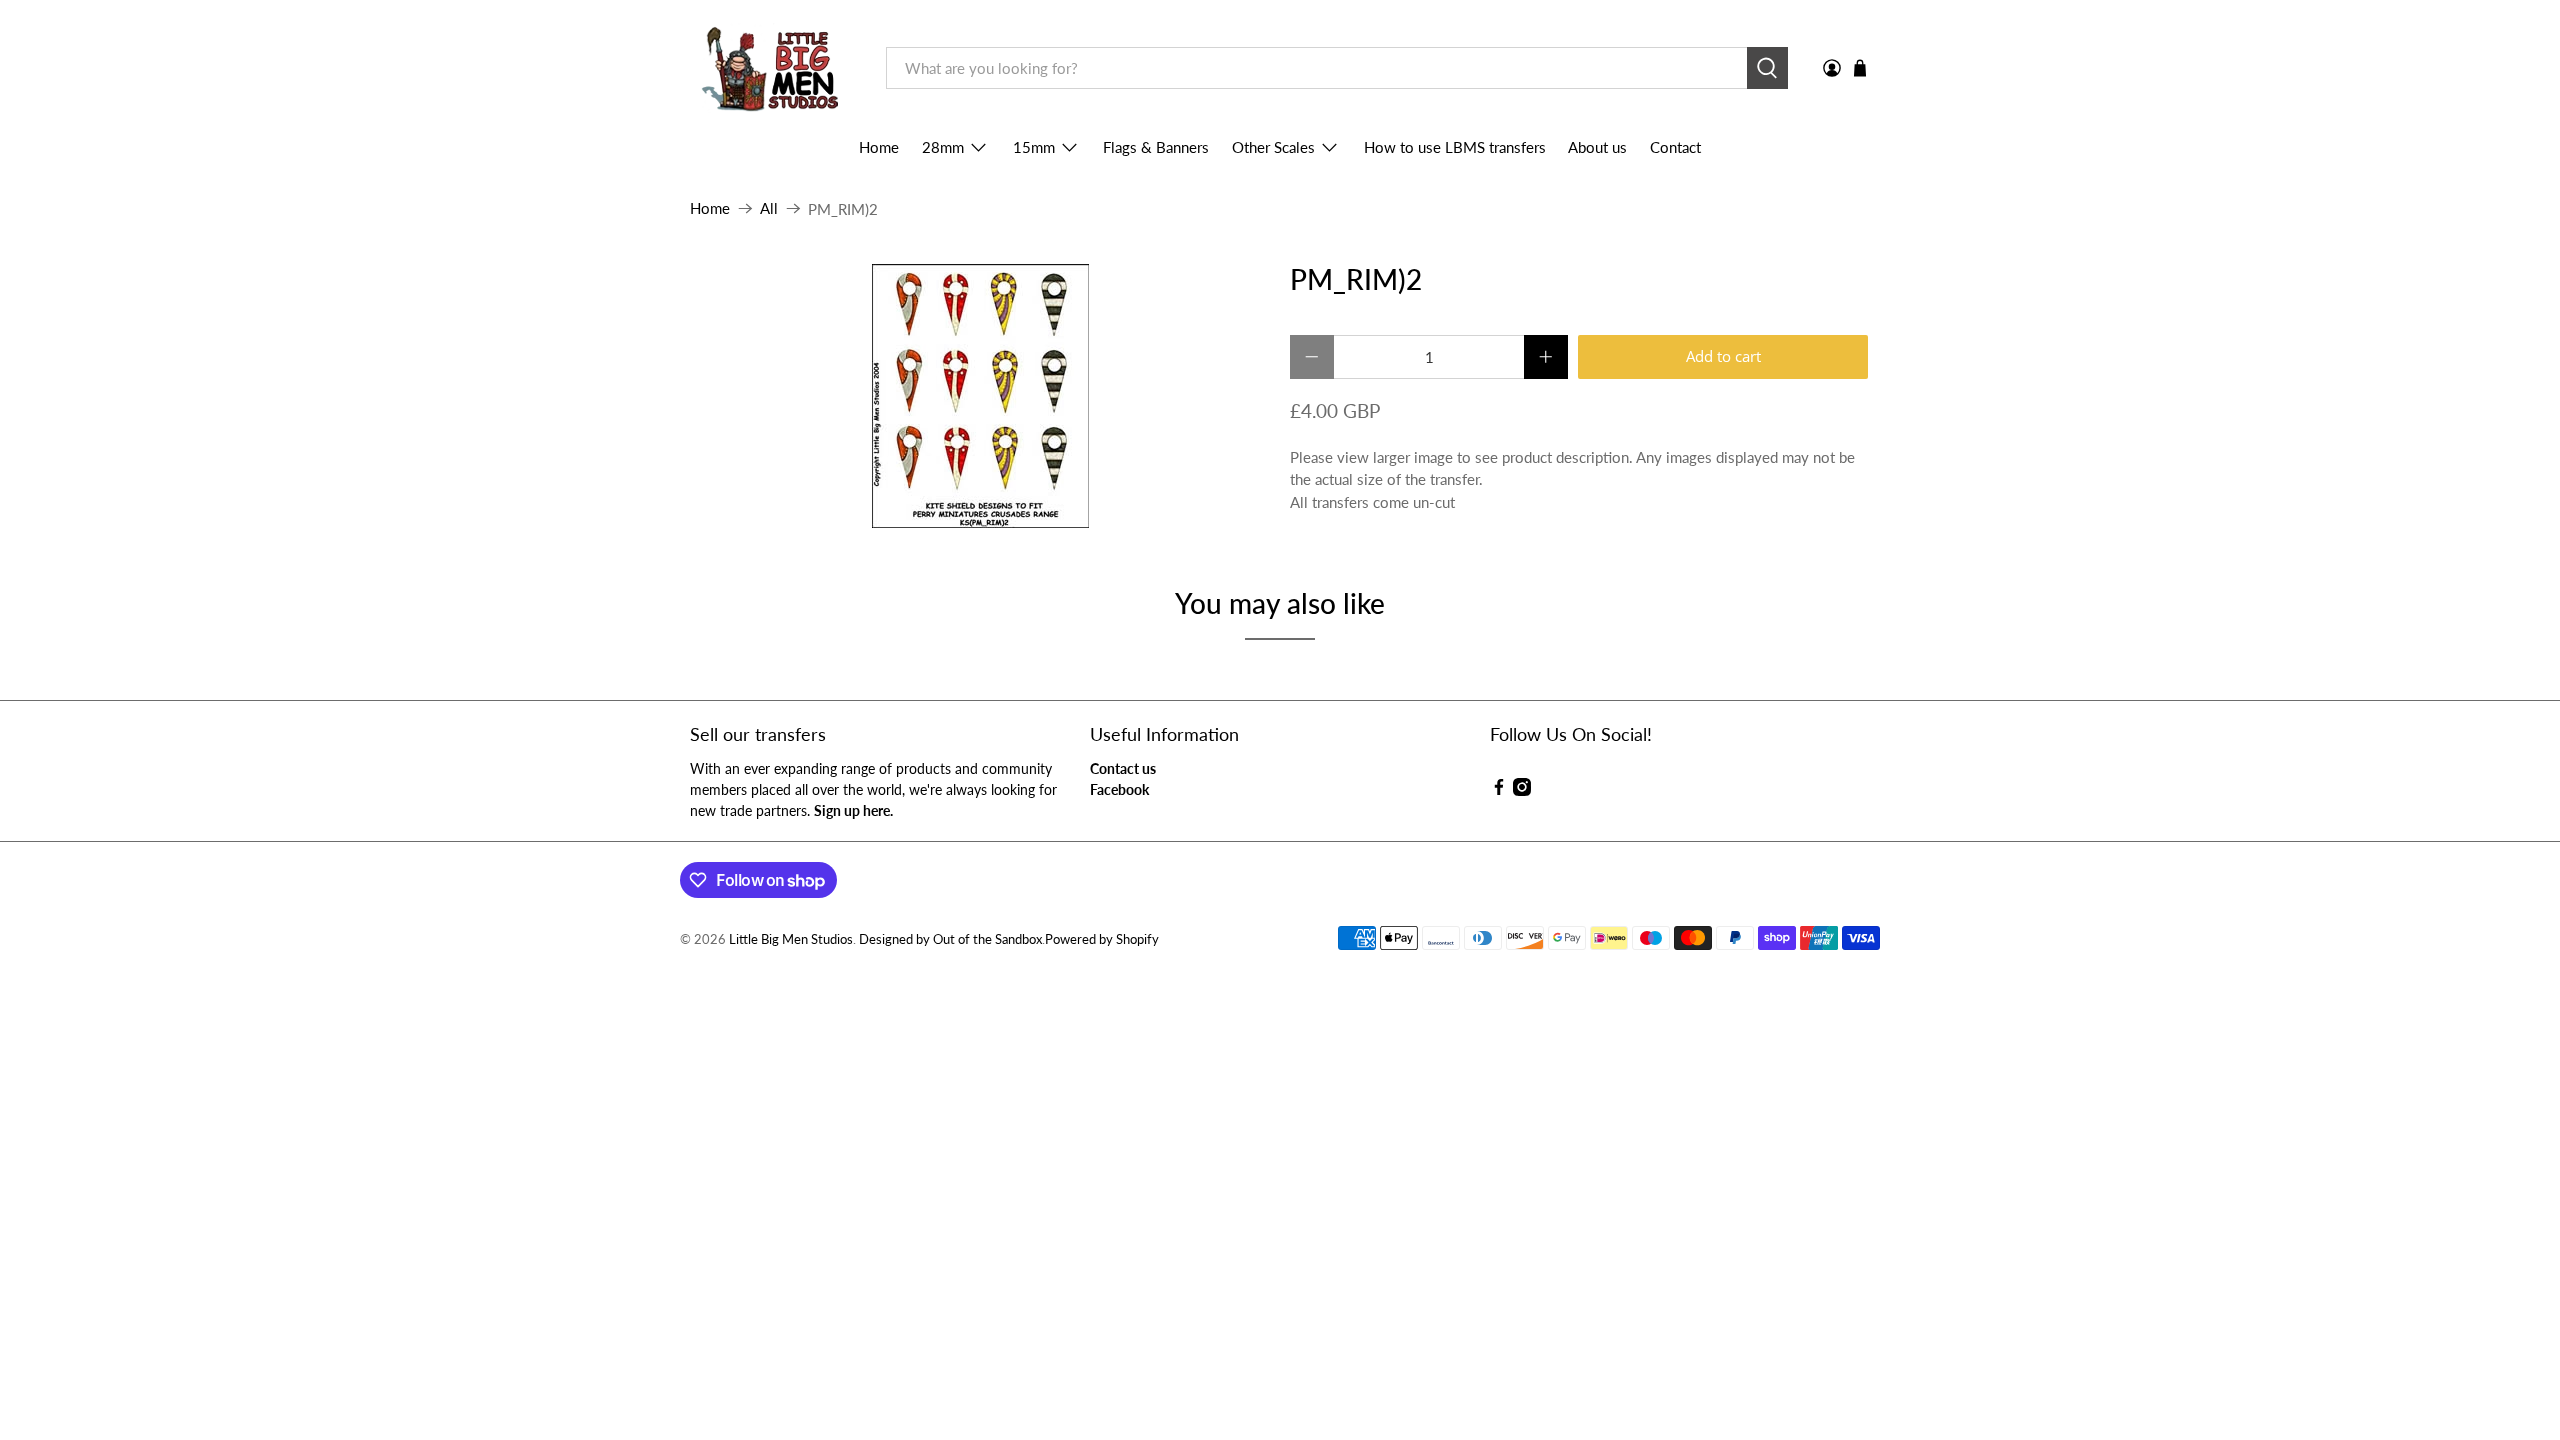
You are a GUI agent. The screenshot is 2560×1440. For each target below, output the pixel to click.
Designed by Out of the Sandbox (950, 939)
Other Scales (1273, 147)
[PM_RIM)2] (980, 396)
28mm (943, 147)
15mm (1034, 147)
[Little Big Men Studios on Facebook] (1499, 790)
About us (1597, 147)
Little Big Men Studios (791, 939)
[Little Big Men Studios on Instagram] (1522, 790)
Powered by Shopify (1102, 939)
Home (879, 147)
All (769, 208)
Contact (1675, 147)
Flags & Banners (1156, 147)
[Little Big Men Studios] (773, 68)
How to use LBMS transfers (1455, 147)
